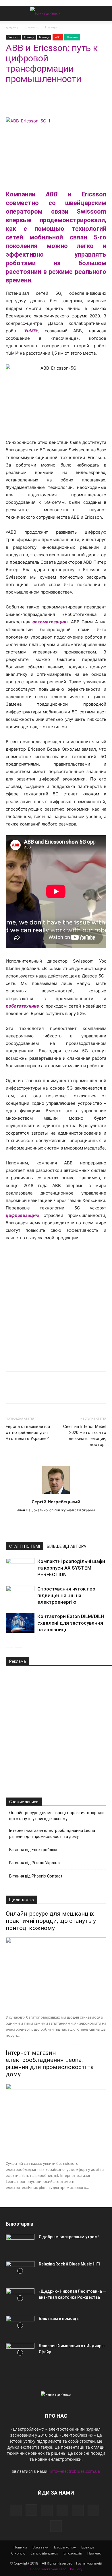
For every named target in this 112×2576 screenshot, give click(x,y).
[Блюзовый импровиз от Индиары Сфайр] (20, 2353)
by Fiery (76, 2569)
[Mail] (62, 2510)
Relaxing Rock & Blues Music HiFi (69, 2264)
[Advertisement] (56, 1305)
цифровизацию (22, 1215)
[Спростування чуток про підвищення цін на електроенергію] (20, 1596)
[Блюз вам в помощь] (20, 2326)
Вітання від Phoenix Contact (36, 1876)
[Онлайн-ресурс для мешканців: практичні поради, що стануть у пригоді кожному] (56, 1974)
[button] (10, 13)
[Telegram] (25, 102)
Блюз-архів (73, 2553)
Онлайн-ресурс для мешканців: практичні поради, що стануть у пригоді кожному (57, 1816)
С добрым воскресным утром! (69, 2237)
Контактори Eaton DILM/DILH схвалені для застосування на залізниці (71, 1623)
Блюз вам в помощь (59, 2319)
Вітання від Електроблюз (33, 1850)
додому (12, 27)
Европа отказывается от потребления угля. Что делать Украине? (28, 1433)
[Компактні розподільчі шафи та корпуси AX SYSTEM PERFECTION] (20, 1568)
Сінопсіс (31, 27)
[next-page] (19, 1644)
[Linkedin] (38, 102)
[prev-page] (9, 1644)
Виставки (40, 2547)
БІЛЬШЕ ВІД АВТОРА (66, 1546)
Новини (72, 37)
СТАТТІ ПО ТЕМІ (25, 1546)
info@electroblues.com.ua (75, 2471)
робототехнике (22, 1006)
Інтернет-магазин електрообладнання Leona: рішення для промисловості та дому (53, 1834)
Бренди (44, 37)
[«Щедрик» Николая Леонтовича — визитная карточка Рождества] (20, 2298)
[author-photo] (56, 1494)
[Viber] (51, 102)
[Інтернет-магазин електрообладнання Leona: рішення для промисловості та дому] (56, 2120)
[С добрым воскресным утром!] (20, 2244)
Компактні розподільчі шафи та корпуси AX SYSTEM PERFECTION (71, 1568)
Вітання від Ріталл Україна (34, 1863)
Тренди (51, 27)
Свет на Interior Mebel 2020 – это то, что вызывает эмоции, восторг (85, 1436)
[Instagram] (31, 2510)
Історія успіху (65, 2547)
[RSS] (78, 2510)
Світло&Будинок (44, 2553)
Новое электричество (48, 2569)
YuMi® (31, 331)
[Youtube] (62, 1520)
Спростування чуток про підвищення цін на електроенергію (66, 1595)
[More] (65, 102)
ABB (58, 37)
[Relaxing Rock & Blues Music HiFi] (20, 2271)
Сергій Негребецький (56, 1502)
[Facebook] (11, 102)
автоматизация (49, 622)
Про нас (94, 2553)
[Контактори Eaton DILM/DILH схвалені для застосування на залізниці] (20, 1623)
